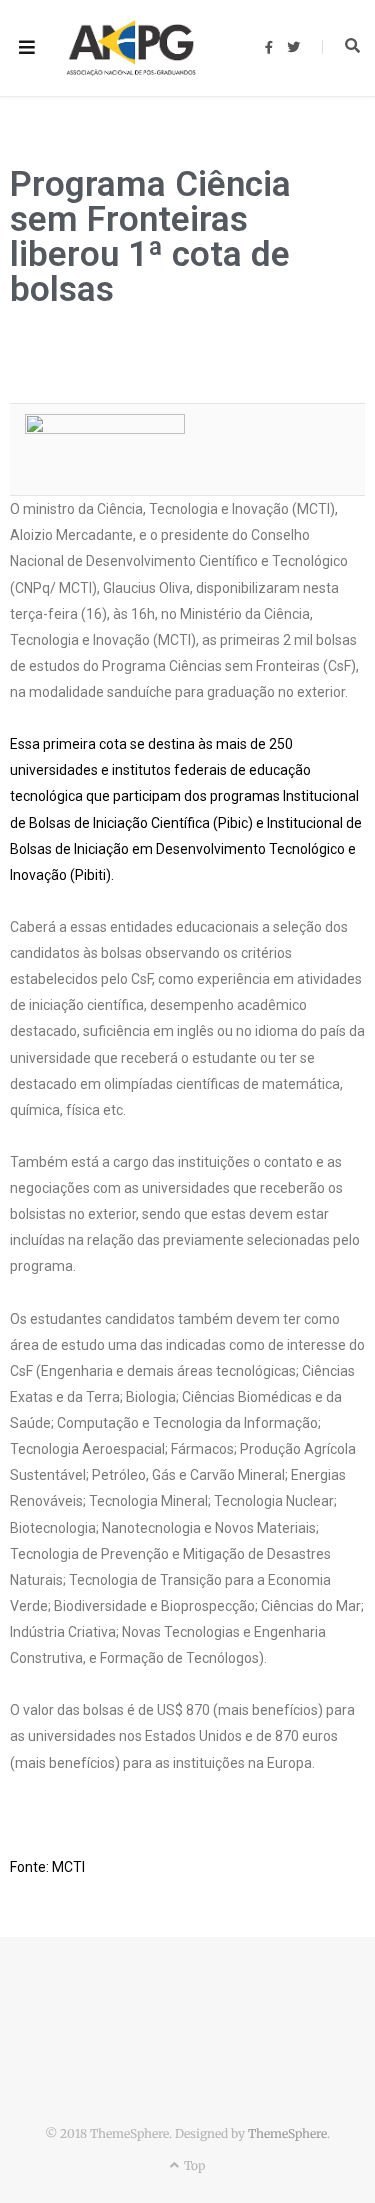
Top (193, 2165)
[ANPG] (131, 48)
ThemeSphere (287, 2133)
